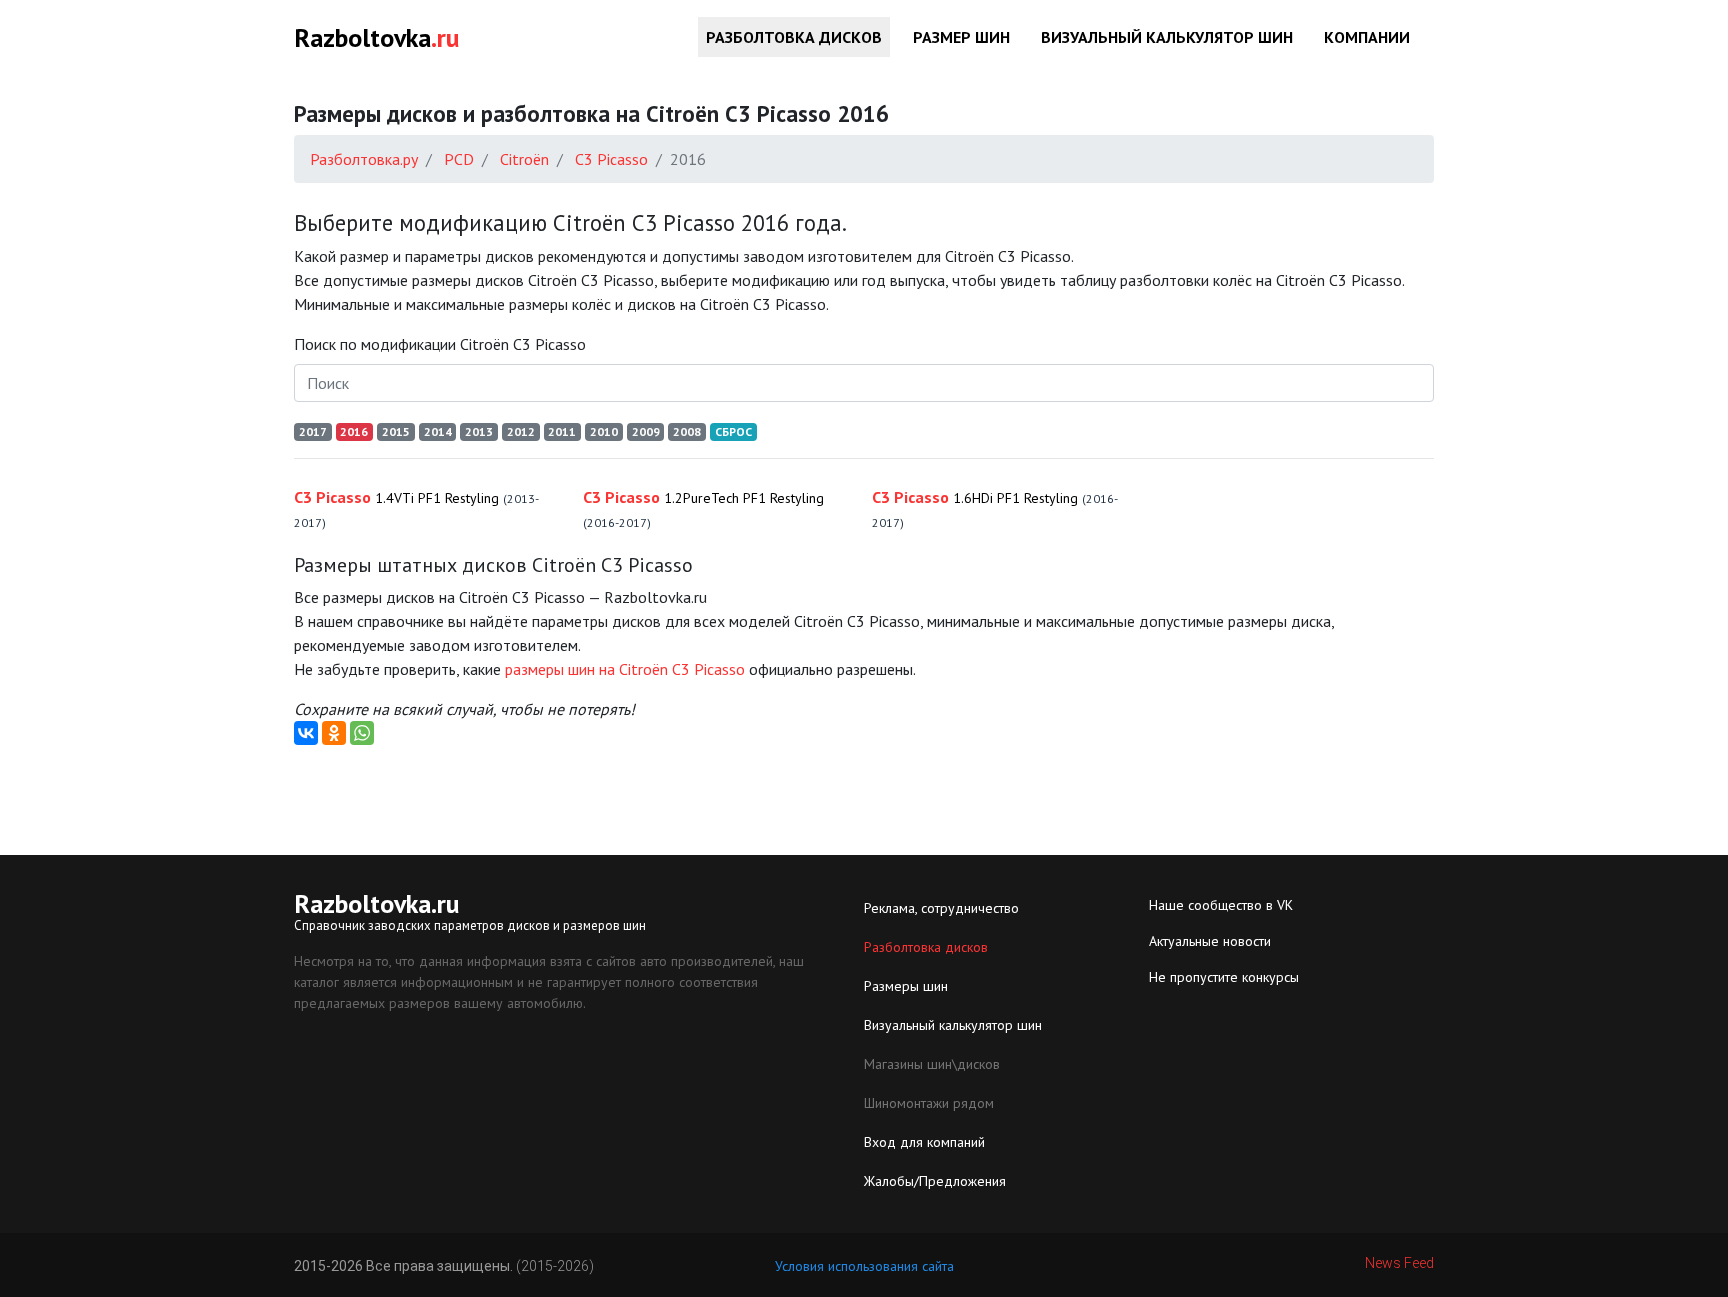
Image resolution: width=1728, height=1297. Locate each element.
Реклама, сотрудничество (941, 908)
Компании (1367, 37)
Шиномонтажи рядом (929, 1103)
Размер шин (961, 37)
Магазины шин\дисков (932, 1064)
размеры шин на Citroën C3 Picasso (625, 669)
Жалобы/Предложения (935, 1181)
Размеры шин (906, 986)
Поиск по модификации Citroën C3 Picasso (440, 344)
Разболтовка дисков (794, 37)
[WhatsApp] (362, 733)
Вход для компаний (924, 1142)
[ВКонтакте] (306, 733)
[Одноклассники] (334, 733)
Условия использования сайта (864, 1266)
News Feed (1399, 1263)
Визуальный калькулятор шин (1167, 37)
